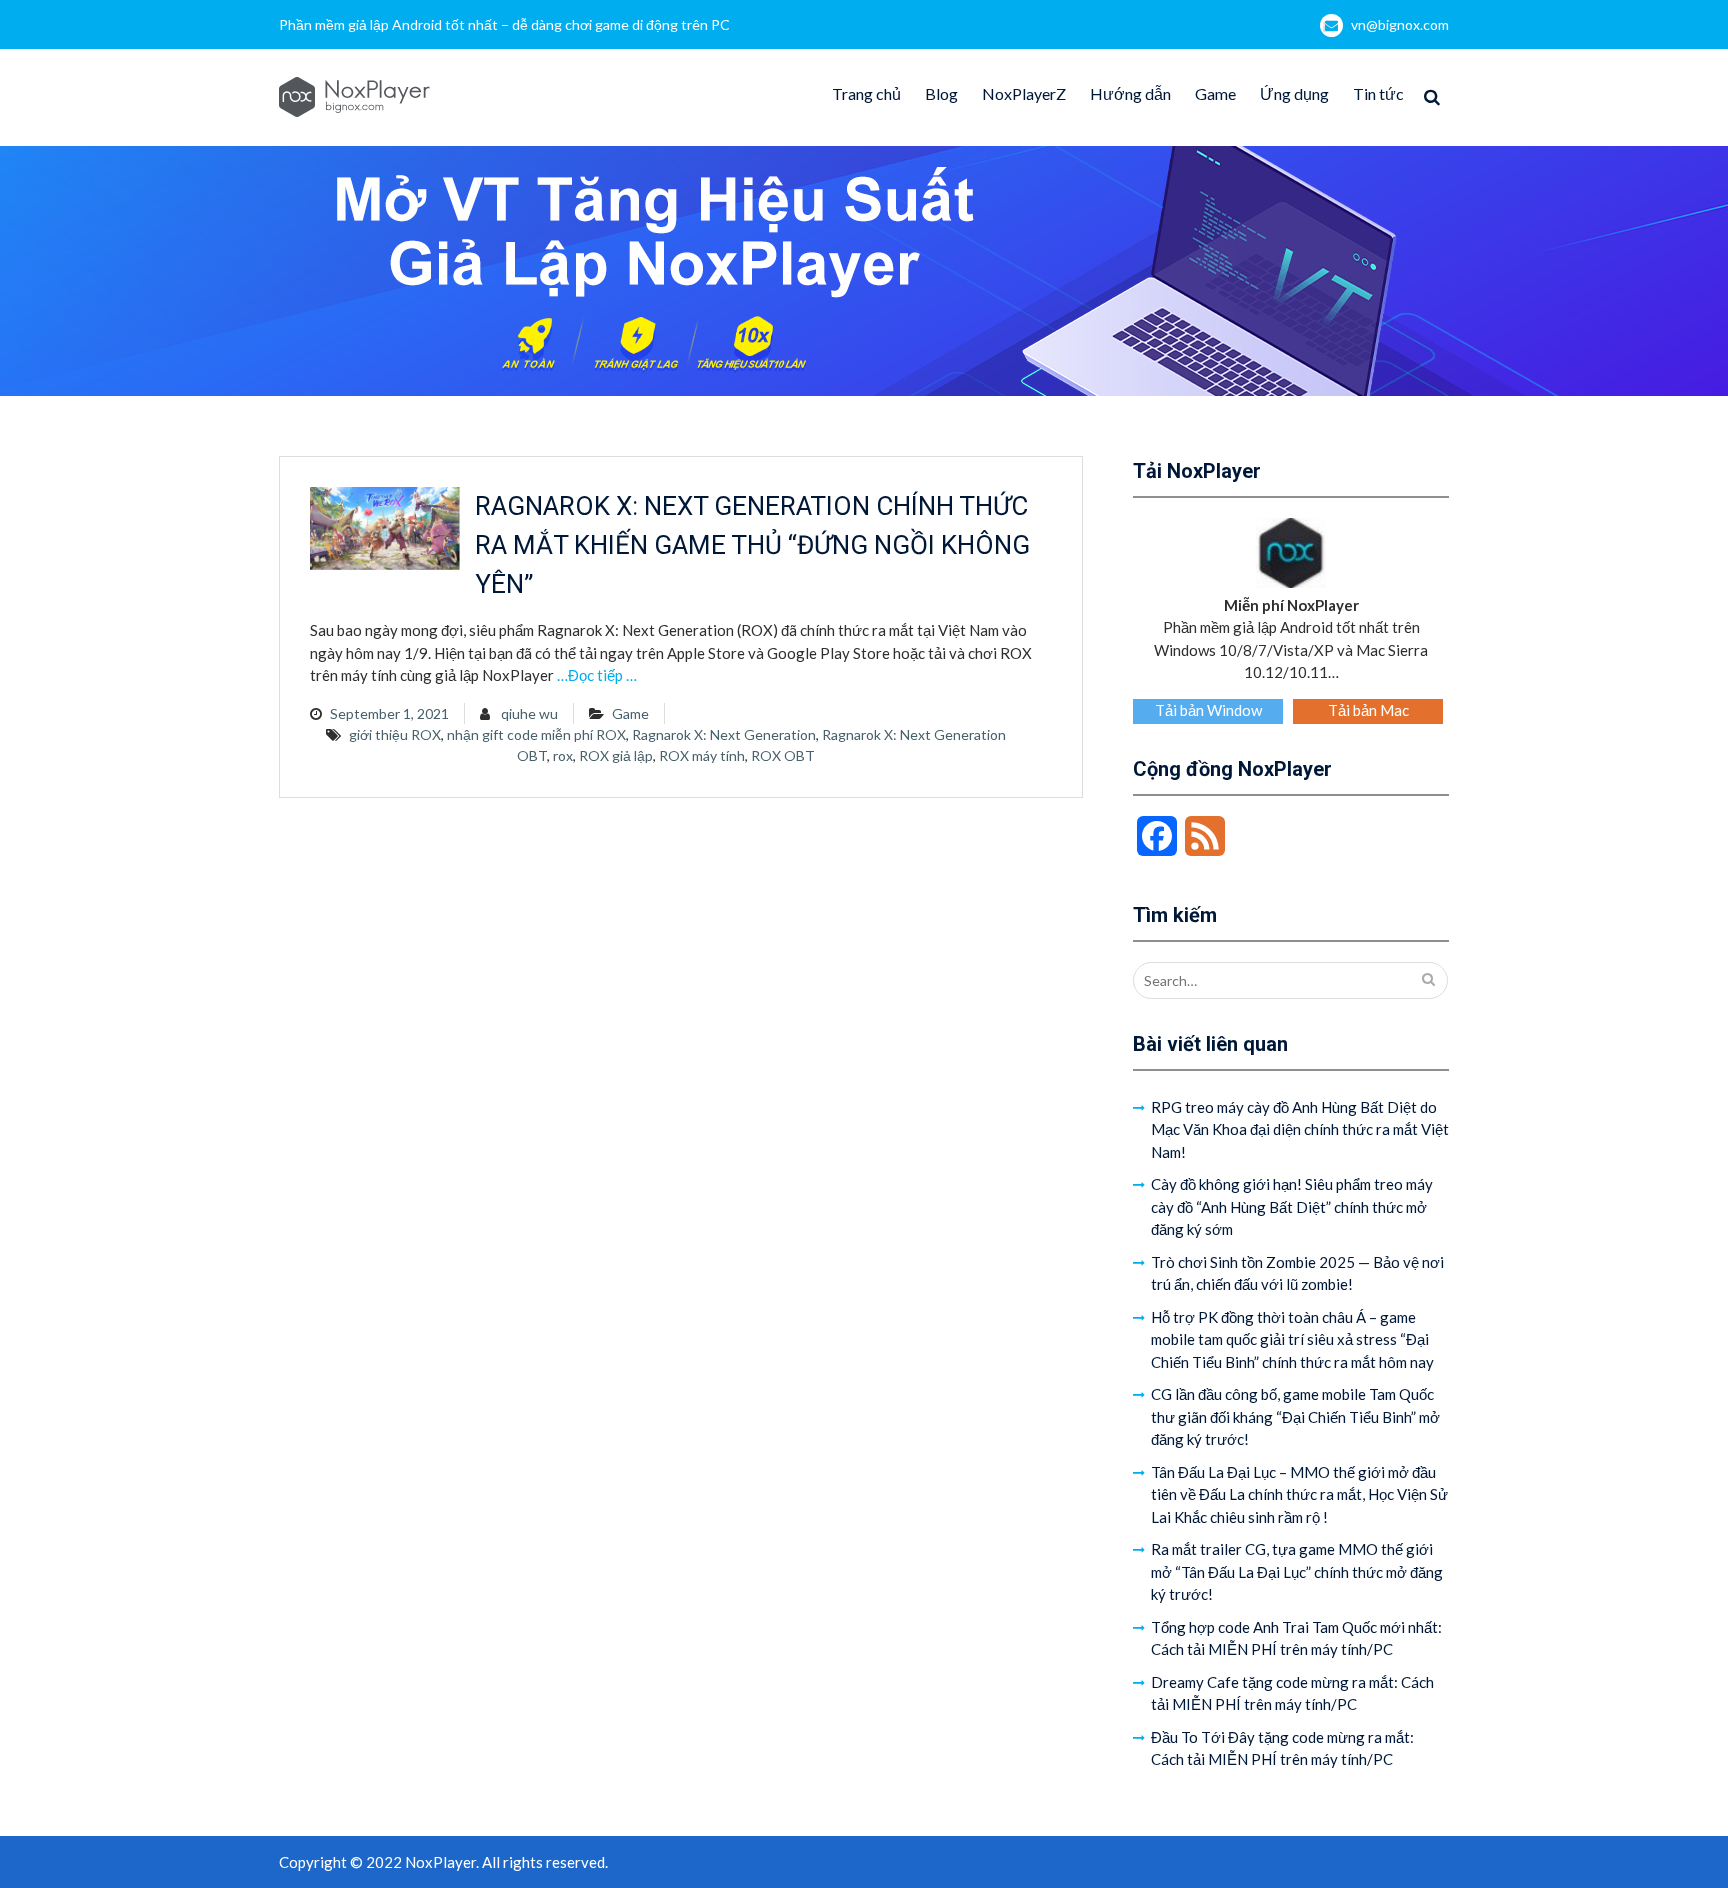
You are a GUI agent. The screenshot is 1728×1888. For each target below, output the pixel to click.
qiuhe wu (529, 713)
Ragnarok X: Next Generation (724, 734)
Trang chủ (866, 93)
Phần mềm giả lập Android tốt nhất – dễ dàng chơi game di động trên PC (504, 24)
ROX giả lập (616, 755)
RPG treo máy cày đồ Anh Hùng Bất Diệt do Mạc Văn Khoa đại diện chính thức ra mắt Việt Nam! (1300, 1129)
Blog (941, 93)
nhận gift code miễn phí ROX (536, 734)
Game (1215, 93)
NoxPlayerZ (1024, 93)
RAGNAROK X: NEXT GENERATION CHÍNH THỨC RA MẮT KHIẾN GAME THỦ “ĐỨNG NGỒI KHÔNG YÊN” (752, 545)
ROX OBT (783, 755)
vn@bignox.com (1400, 24)
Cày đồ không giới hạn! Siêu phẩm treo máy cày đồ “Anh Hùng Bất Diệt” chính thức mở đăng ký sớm (1292, 1206)
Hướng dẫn (1130, 93)
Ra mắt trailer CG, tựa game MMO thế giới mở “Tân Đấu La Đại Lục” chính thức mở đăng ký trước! (1297, 1571)
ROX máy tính (702, 755)
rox (563, 755)
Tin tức (1378, 93)
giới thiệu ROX (395, 734)
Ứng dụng (1294, 93)
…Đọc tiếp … (597, 675)
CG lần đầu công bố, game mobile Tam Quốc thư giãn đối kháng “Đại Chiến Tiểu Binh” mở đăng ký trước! (1295, 1416)
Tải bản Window (1208, 710)
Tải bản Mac (1368, 710)
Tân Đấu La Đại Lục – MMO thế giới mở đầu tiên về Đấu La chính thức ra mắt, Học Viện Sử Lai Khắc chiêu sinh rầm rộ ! (1299, 1494)
